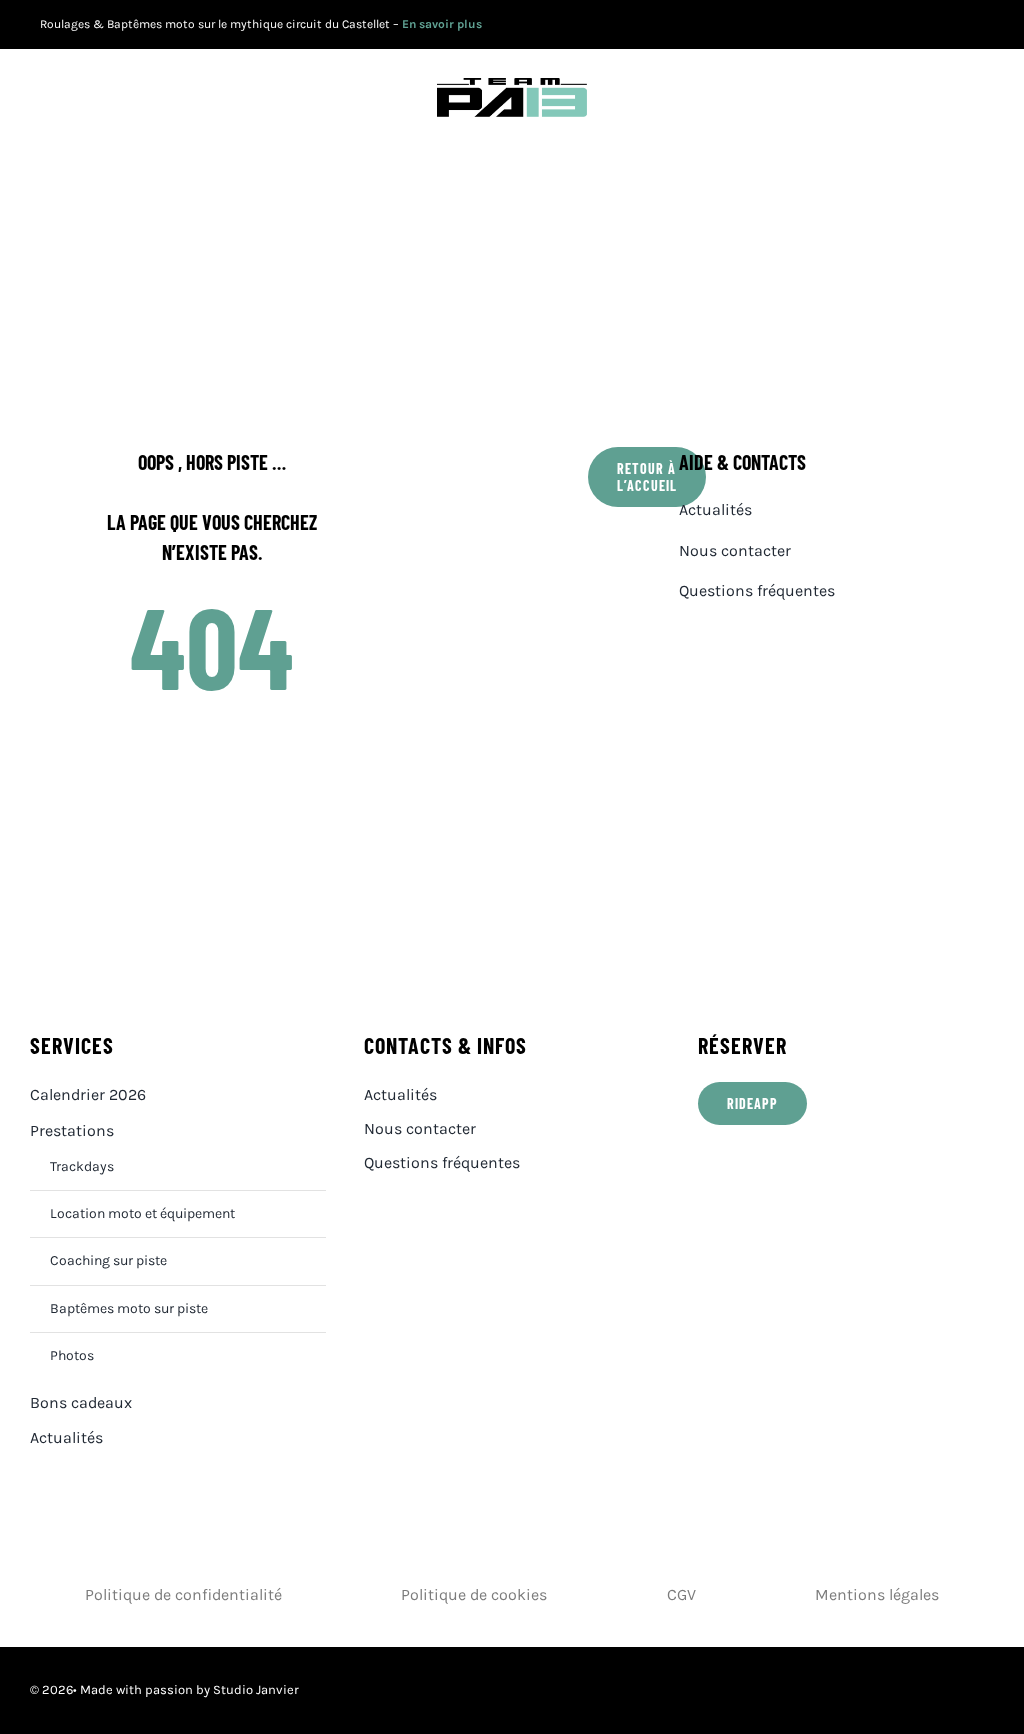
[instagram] (957, 25)
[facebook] (895, 25)
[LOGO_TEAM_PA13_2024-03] (512, 85)
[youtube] (926, 25)
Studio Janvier (256, 1689)
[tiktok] (988, 25)
